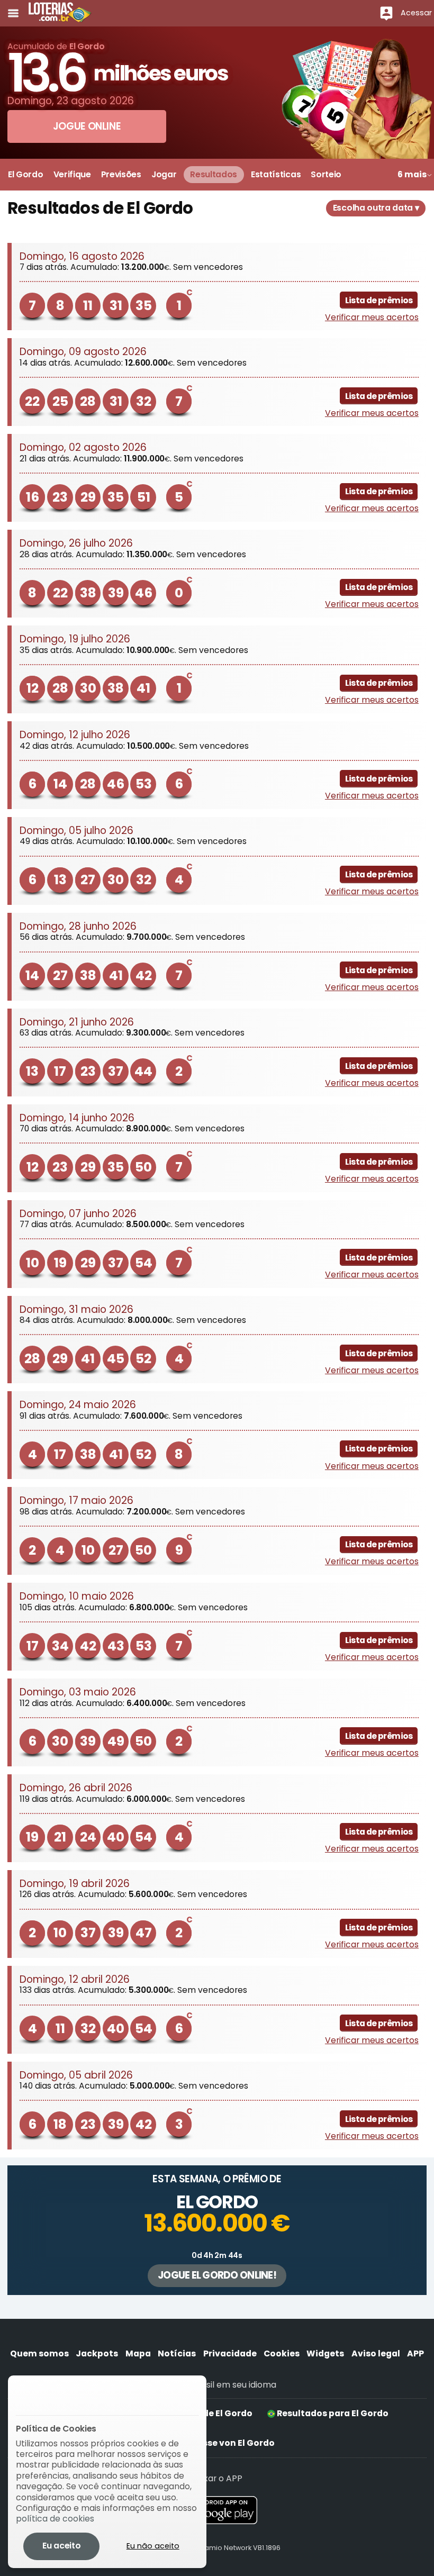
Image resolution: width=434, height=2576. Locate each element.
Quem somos (39, 2353)
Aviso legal (376, 2353)
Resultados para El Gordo (332, 2413)
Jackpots (97, 2353)
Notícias (177, 2353)
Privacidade (230, 2353)
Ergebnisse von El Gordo (221, 2443)
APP (415, 2353)
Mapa (138, 2353)
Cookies (282, 2353)
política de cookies (55, 2519)
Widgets (325, 2353)
